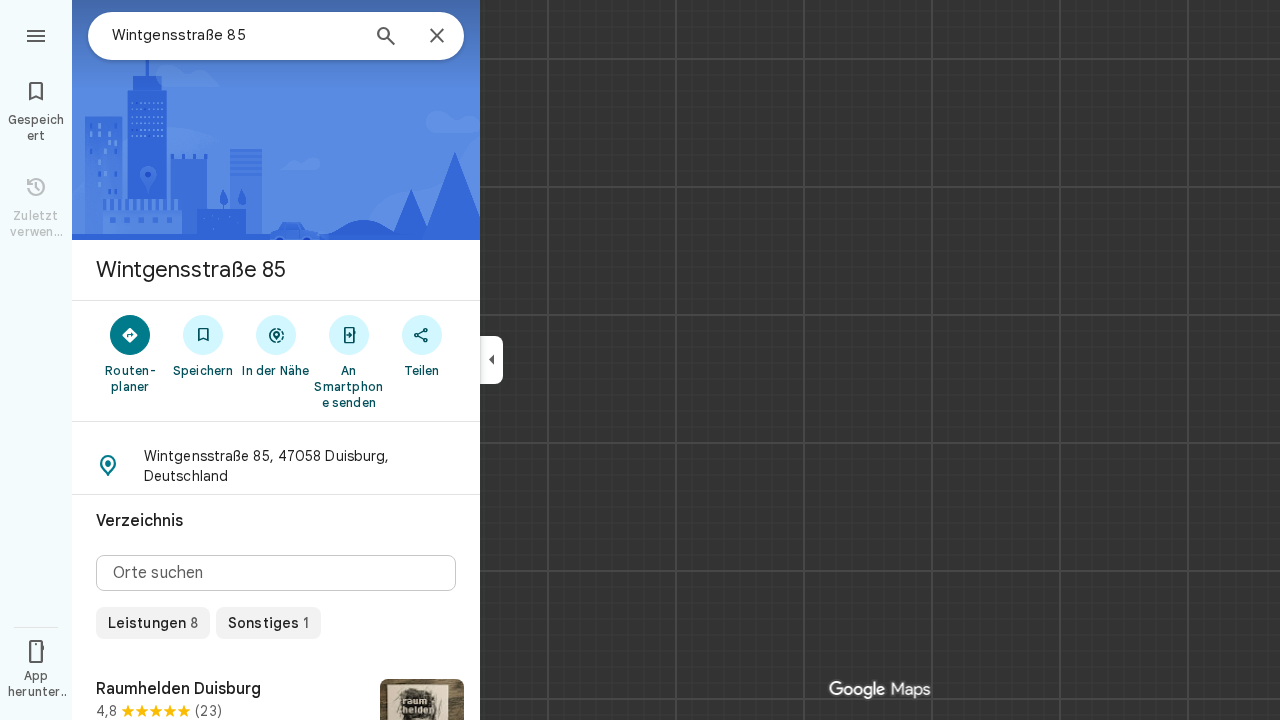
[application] (640, 360)
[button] (276, 466)
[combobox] (235, 35)
